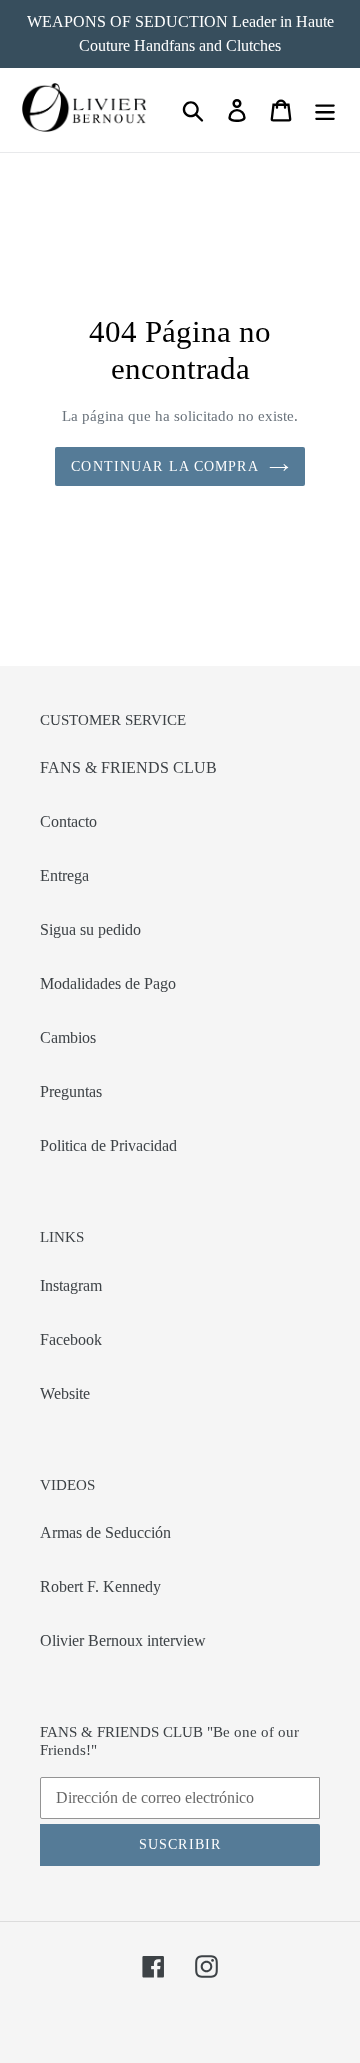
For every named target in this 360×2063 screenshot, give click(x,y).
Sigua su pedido (90, 929)
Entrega (64, 875)
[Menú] (325, 110)
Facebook (71, 1339)
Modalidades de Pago (108, 983)
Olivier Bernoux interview (123, 1640)
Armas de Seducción (105, 1532)
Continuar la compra (164, 466)
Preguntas (71, 1091)
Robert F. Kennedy (100, 1586)
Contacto (68, 821)
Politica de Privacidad (108, 1145)
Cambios (68, 1037)
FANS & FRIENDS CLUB (128, 767)
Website (65, 1393)
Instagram (71, 1285)
